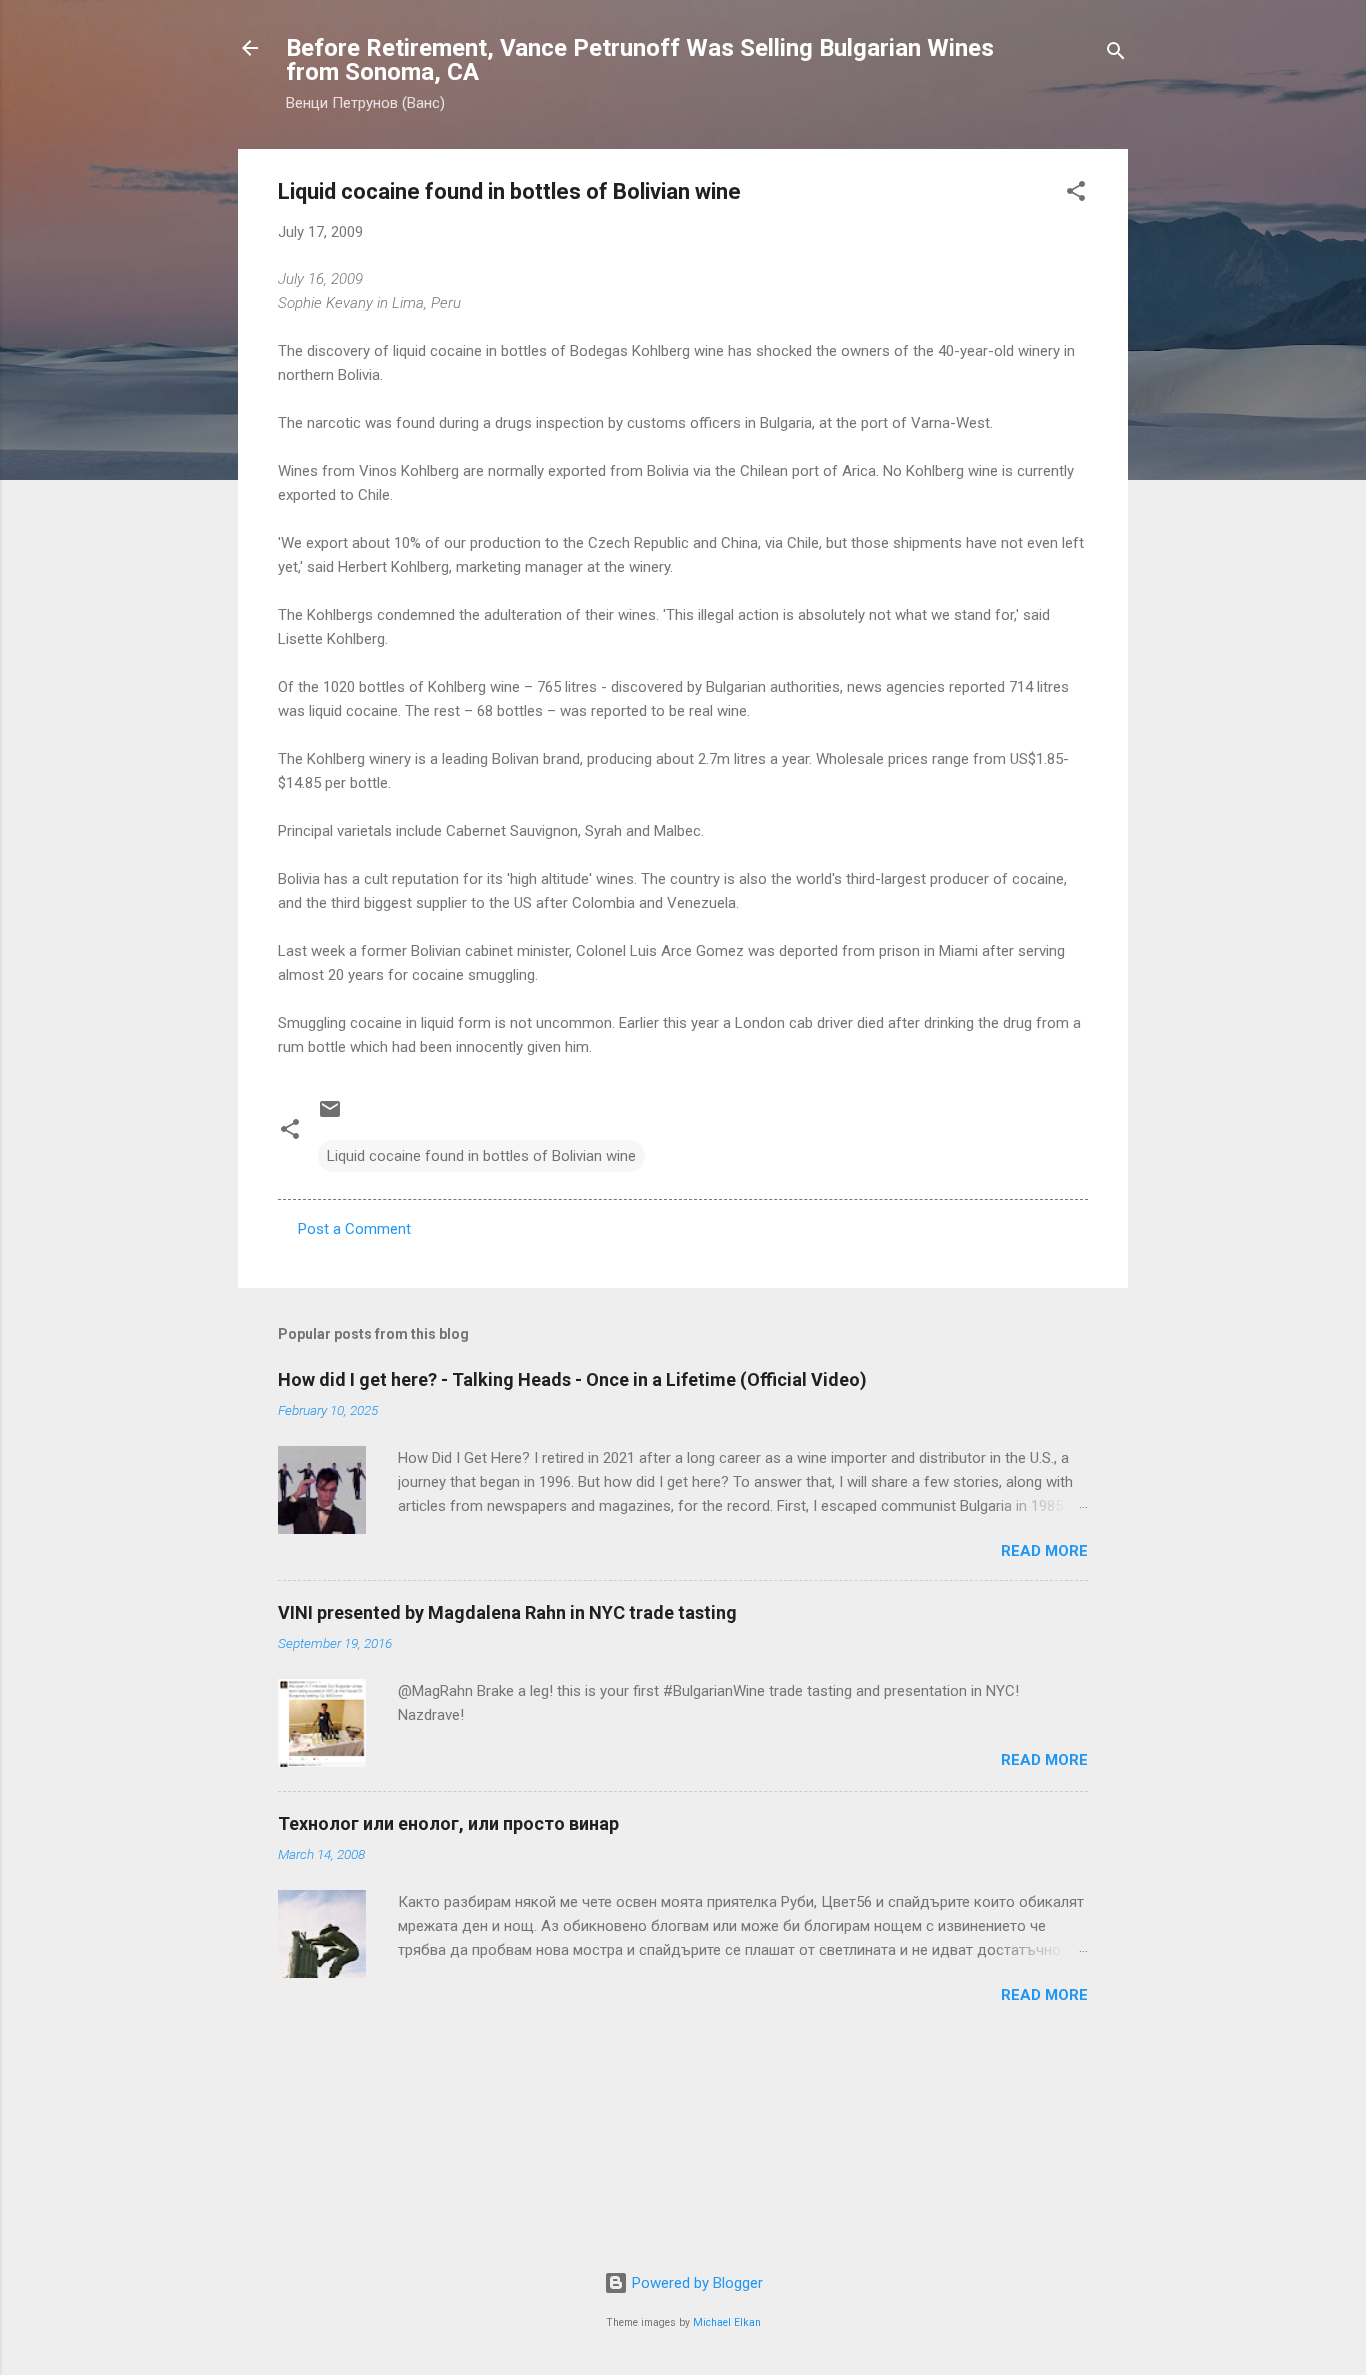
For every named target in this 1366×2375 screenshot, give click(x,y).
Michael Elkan (727, 2322)
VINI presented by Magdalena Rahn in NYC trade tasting (507, 1612)
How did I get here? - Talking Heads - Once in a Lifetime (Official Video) (572, 1379)
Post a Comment (354, 1229)
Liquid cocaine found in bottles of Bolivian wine (481, 1156)
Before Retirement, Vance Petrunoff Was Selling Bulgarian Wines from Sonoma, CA (640, 60)
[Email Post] (330, 1116)
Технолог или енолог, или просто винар (448, 1823)
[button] (1076, 194)
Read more (1044, 1551)
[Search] (1116, 54)
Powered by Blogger (695, 2283)
